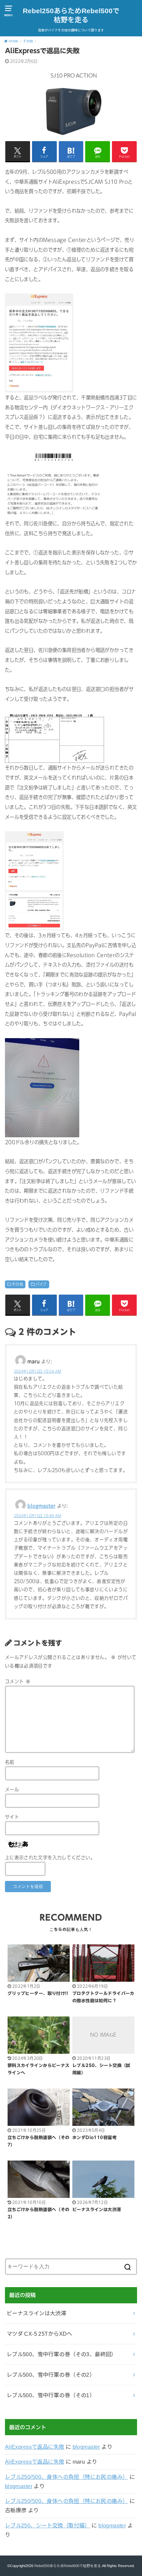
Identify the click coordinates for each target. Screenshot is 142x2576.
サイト (12, 1817)
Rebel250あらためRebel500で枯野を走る (71, 15)
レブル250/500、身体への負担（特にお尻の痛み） (67, 2477)
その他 (18, 1284)
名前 (10, 1762)
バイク (41, 1284)
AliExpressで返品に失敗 (35, 2447)
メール (12, 1790)
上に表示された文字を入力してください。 (50, 1858)
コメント (18, 1681)
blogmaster (41, 1506)
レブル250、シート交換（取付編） (48, 2525)
